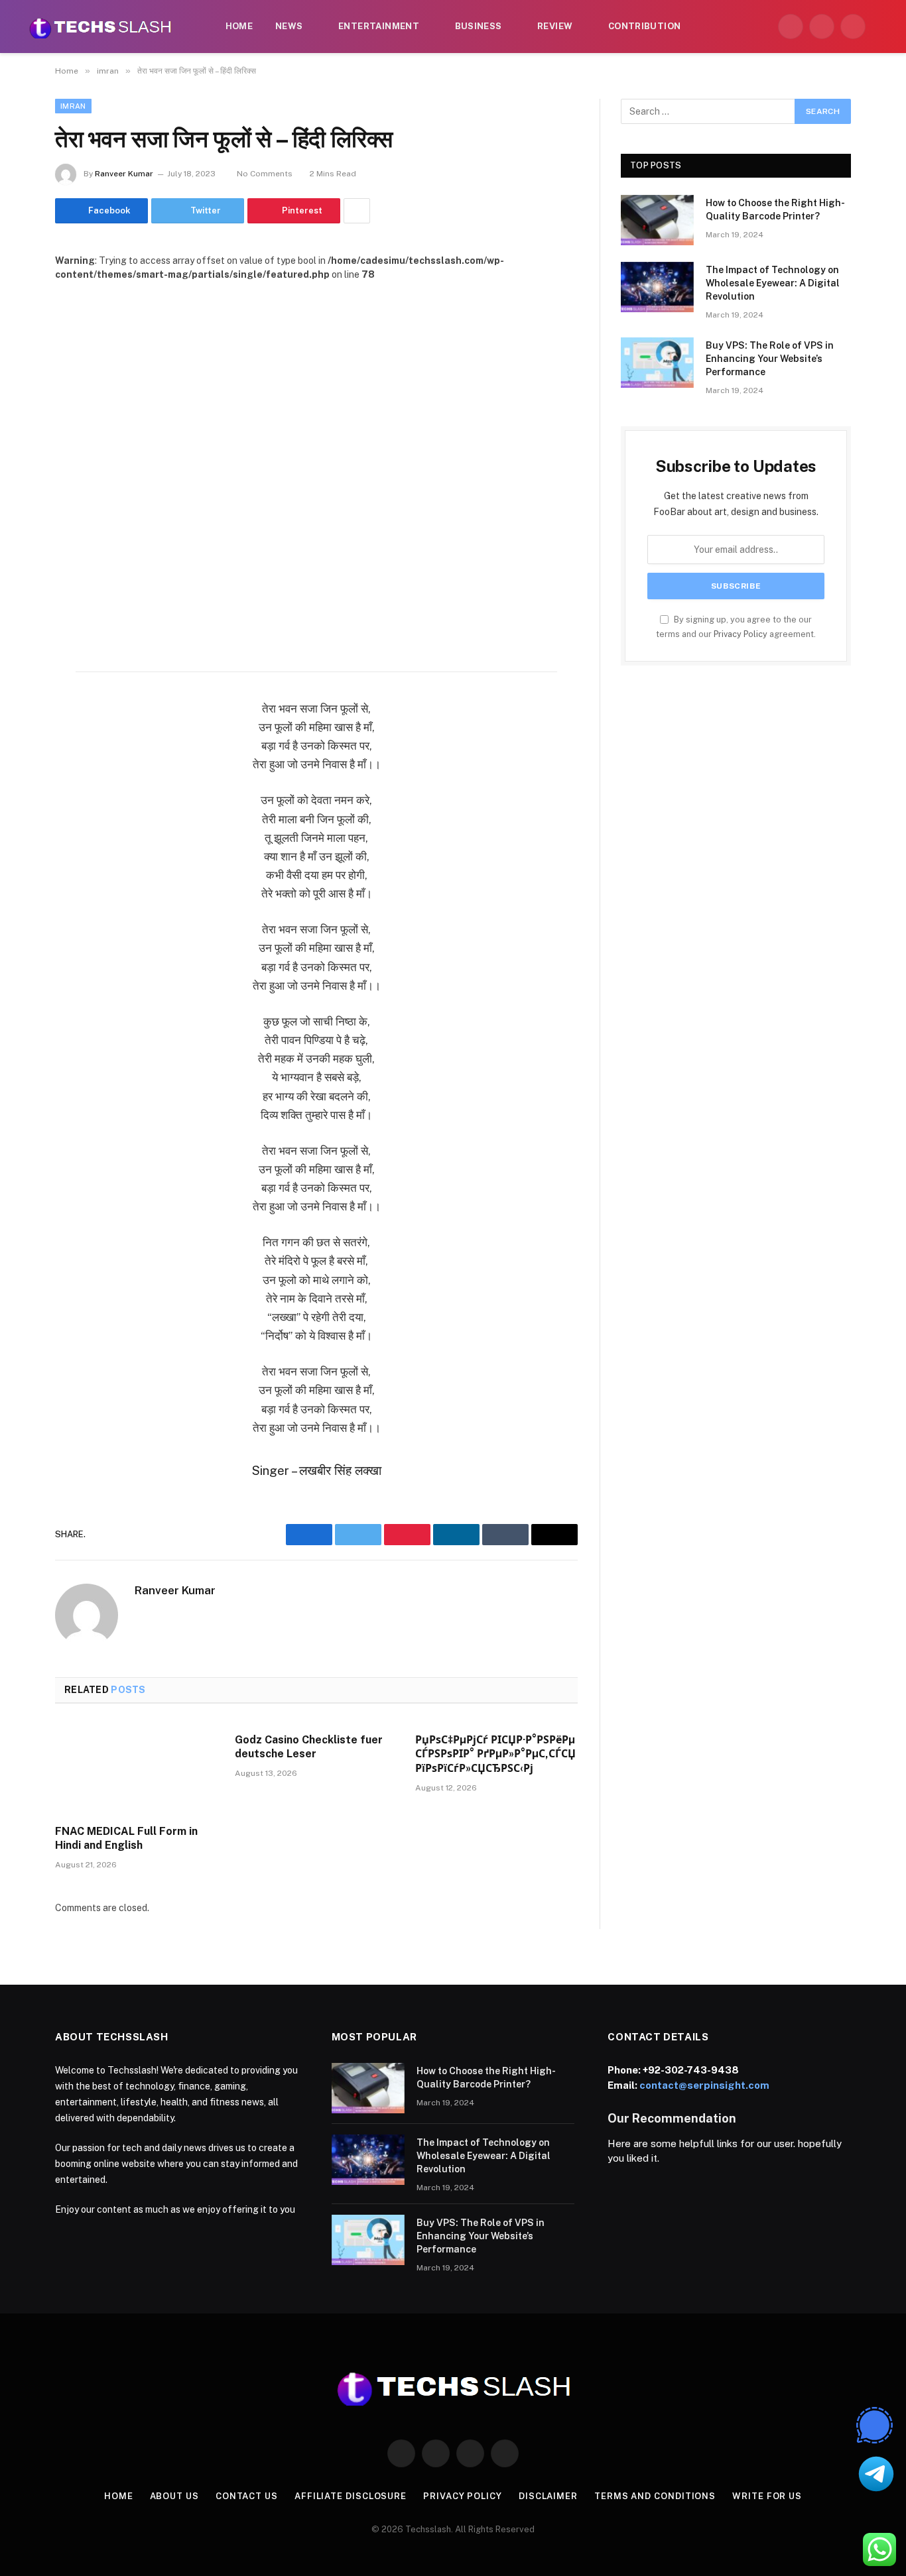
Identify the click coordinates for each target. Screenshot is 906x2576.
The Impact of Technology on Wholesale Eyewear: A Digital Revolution (773, 283)
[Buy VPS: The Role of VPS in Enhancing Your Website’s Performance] (657, 363)
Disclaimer (548, 2496)
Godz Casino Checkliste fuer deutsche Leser (309, 1747)
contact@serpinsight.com (704, 2085)
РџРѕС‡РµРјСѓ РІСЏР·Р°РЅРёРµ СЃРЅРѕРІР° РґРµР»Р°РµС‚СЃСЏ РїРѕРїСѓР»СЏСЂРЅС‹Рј (495, 1754)
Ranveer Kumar (124, 174)
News (289, 26)
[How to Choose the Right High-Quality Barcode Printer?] (657, 220)
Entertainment (379, 26)
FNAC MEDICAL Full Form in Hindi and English (126, 1839)
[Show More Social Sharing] (357, 211)
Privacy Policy (741, 634)
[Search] (881, 27)
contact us (247, 2496)
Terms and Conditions (655, 2496)
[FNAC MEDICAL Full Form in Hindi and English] (136, 1768)
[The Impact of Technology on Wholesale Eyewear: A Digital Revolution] (657, 287)
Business (479, 26)
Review (555, 26)
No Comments (265, 174)
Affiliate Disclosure (351, 2496)
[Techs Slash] (100, 27)
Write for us (767, 2496)
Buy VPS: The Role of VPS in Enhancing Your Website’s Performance (770, 359)
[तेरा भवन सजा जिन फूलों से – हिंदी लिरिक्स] (316, 452)
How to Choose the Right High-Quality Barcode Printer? (775, 209)
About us (174, 2496)
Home (239, 26)
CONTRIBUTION (645, 26)
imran (73, 106)
